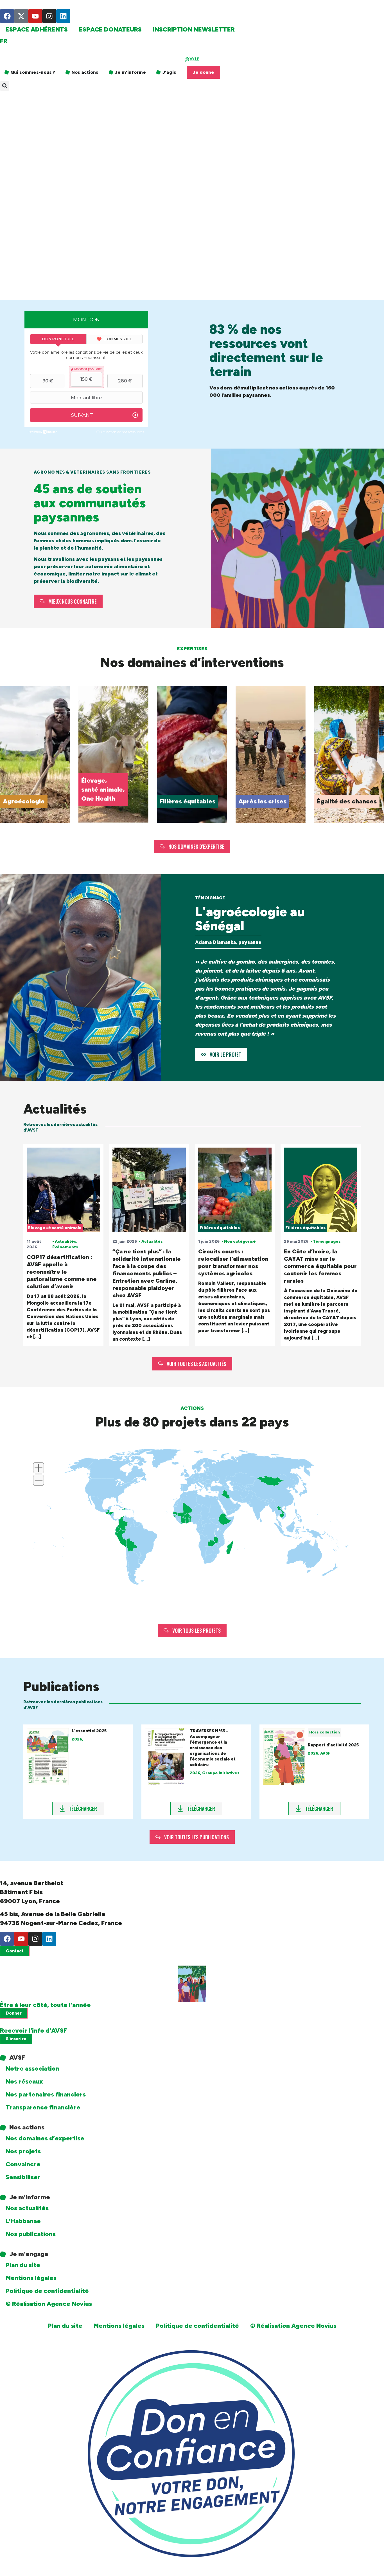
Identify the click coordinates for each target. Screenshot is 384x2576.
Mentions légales (31, 2278)
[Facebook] (7, 16)
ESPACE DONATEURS (110, 29)
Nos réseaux (24, 2081)
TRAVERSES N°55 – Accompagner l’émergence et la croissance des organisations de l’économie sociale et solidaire (213, 1748)
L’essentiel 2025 (89, 1731)
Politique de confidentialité (47, 2291)
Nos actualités (27, 2208)
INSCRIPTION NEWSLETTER (194, 29)
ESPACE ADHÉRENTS (37, 29)
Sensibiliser (23, 2177)
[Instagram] (49, 16)
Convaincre (23, 2164)
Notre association (32, 2068)
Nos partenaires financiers (46, 2094)
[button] (5, 86)
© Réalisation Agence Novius (49, 2304)
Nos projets (23, 2151)
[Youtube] (35, 16)
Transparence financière (43, 2107)
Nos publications (31, 2234)
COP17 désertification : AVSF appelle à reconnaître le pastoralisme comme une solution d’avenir (62, 1272)
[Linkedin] (63, 16)
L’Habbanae (23, 2221)
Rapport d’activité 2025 (333, 1745)
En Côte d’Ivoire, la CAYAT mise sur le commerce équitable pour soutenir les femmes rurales (320, 1266)
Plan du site (23, 2265)
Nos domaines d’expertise (45, 2138)
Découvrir (16, 801)
